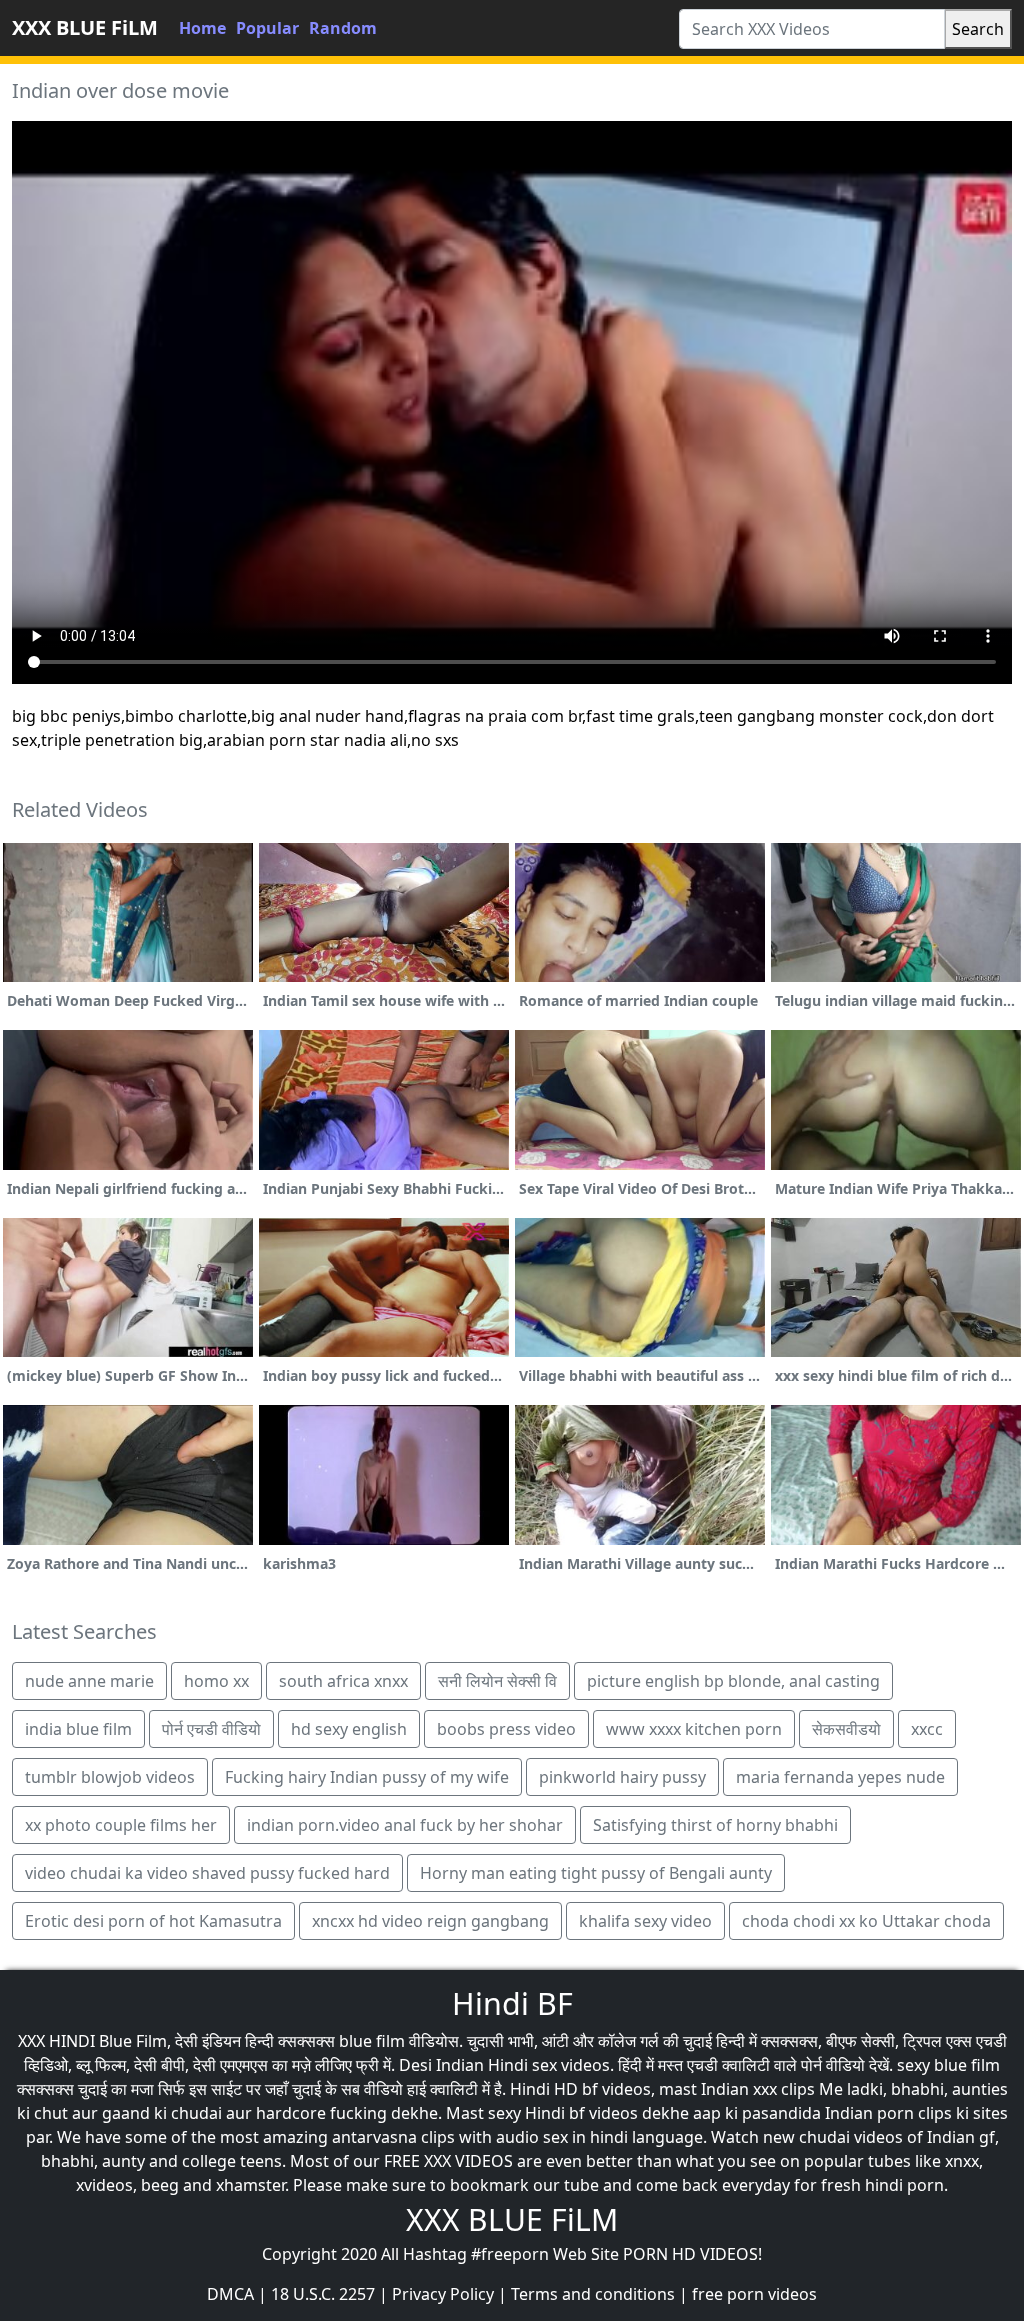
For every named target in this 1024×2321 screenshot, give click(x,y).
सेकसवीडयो (846, 1729)
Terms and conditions (593, 2294)
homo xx (216, 1681)
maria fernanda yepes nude (840, 1777)
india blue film (78, 1729)
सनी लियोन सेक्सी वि (497, 1681)
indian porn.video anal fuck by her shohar (405, 1825)
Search (978, 29)
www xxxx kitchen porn (694, 1729)
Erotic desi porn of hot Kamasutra (153, 1921)
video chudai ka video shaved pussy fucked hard (207, 1873)
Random (343, 28)
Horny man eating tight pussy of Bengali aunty (596, 1873)
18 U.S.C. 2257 (323, 2294)
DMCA (230, 2294)
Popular (267, 28)
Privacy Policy (443, 2294)
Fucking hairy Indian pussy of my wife (367, 1777)
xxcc (927, 1729)
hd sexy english (349, 1729)
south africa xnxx (343, 1681)
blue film (372, 2041)
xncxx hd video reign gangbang (430, 1921)
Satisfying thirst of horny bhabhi (715, 1825)
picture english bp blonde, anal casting (733, 1681)
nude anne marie (89, 1681)
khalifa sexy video (645, 1921)
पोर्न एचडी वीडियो (211, 1729)
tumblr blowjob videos (110, 1777)
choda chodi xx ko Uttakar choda (866, 1921)
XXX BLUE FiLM (85, 27)
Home (202, 28)
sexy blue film (948, 2065)
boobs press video (506, 1729)
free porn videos (754, 2294)
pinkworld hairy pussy (622, 1777)
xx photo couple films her (121, 1825)
